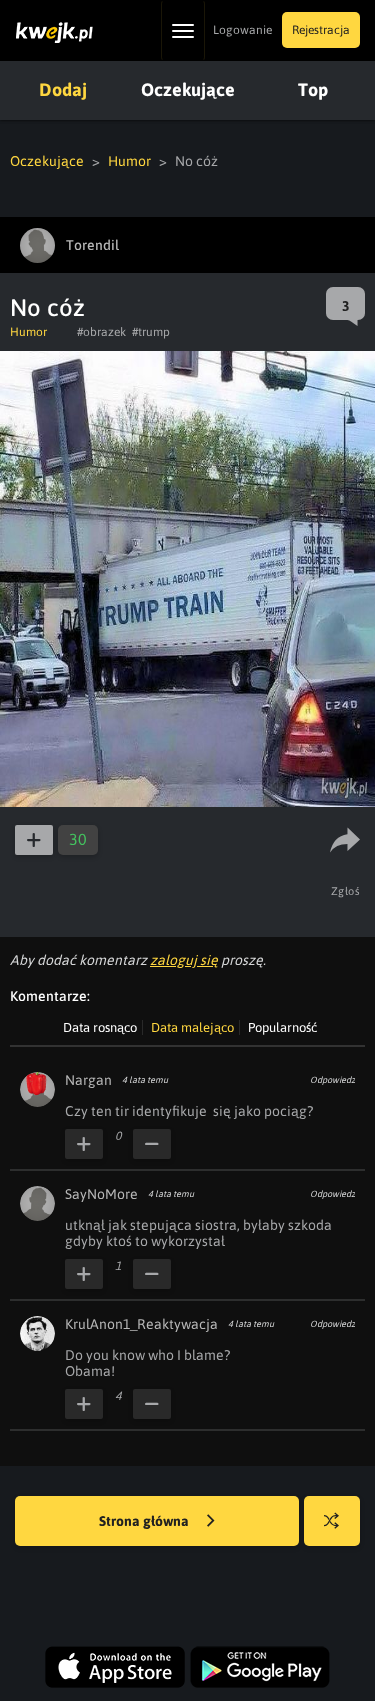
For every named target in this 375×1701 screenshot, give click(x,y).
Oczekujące (188, 89)
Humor (129, 161)
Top (313, 89)
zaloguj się (184, 960)
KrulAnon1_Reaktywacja (141, 1324)
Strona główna (145, 1521)
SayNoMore (101, 1194)
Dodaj (63, 89)
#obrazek (101, 332)
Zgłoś (346, 891)
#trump (151, 332)
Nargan (88, 1080)
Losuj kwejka (332, 1521)
